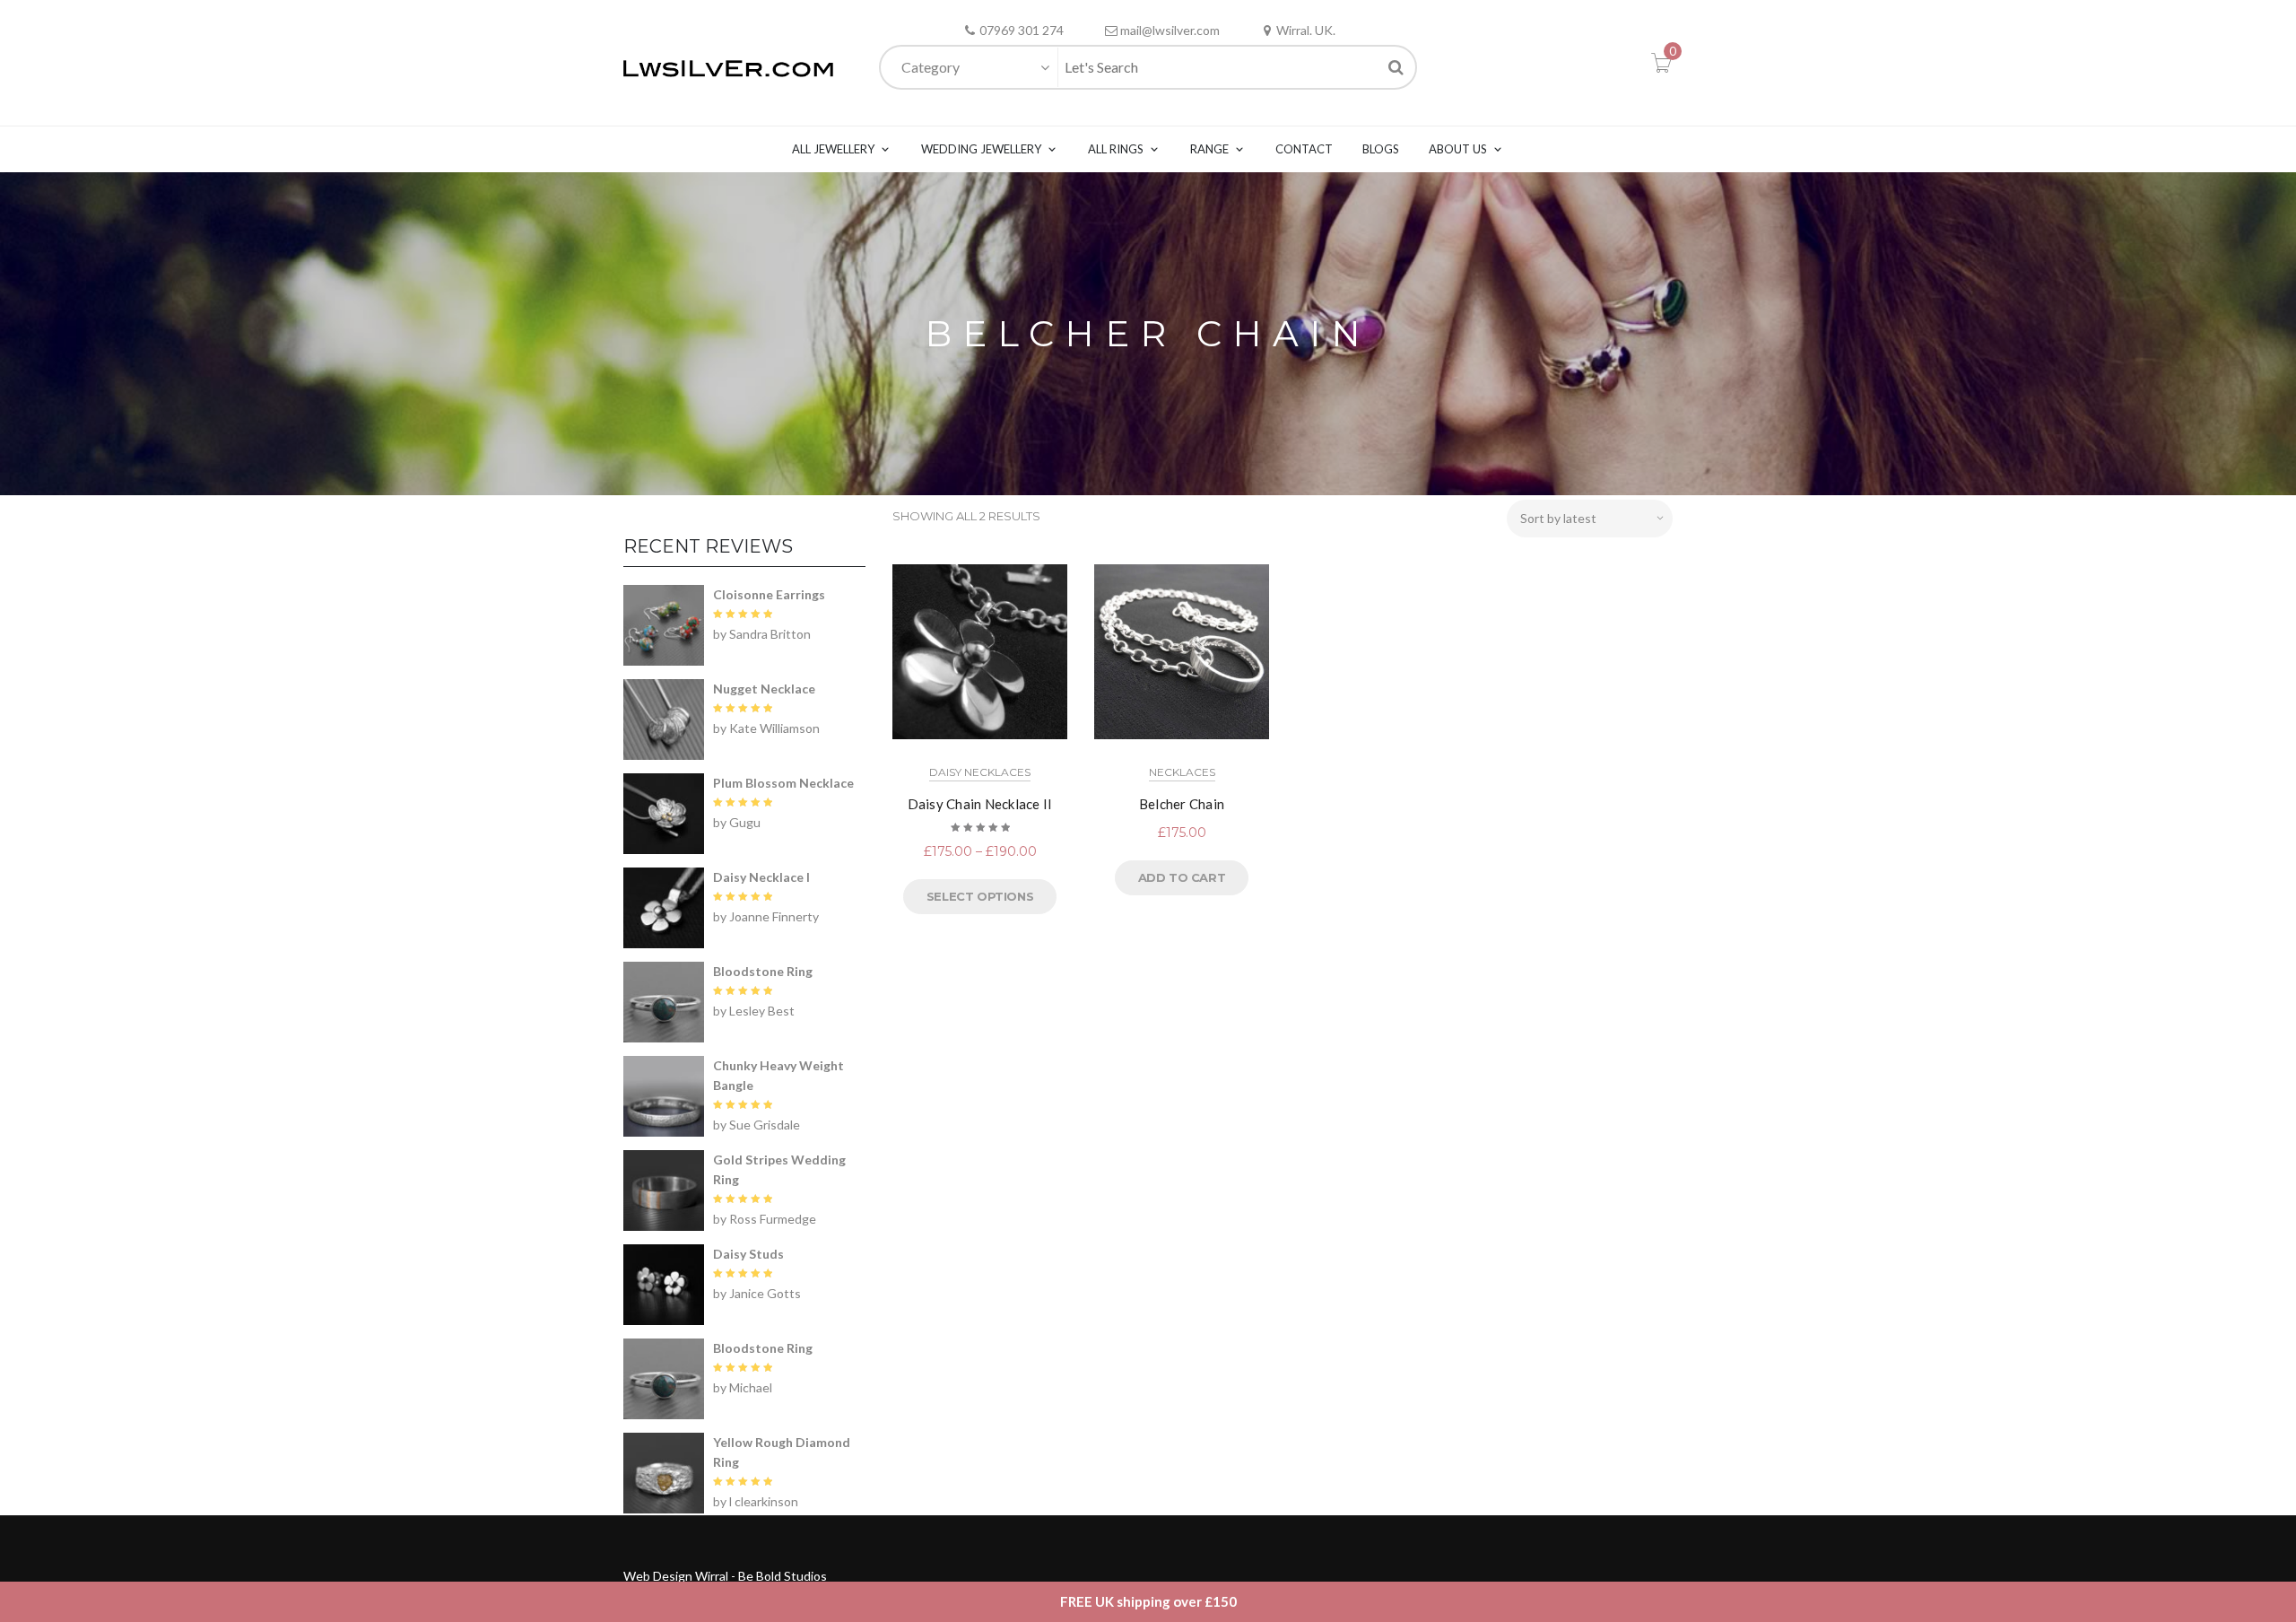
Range (1209, 149)
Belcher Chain (1182, 804)
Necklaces (1182, 772)
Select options (980, 896)
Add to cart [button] (1182, 877)
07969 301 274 (1022, 30)
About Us (1458, 149)
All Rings (1116, 149)
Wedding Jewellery (981, 149)
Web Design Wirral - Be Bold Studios (725, 1576)
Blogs (1381, 149)
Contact (1304, 149)
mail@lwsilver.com (1170, 30)
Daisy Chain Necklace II (980, 804)
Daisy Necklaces (980, 772)
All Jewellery (833, 149)
